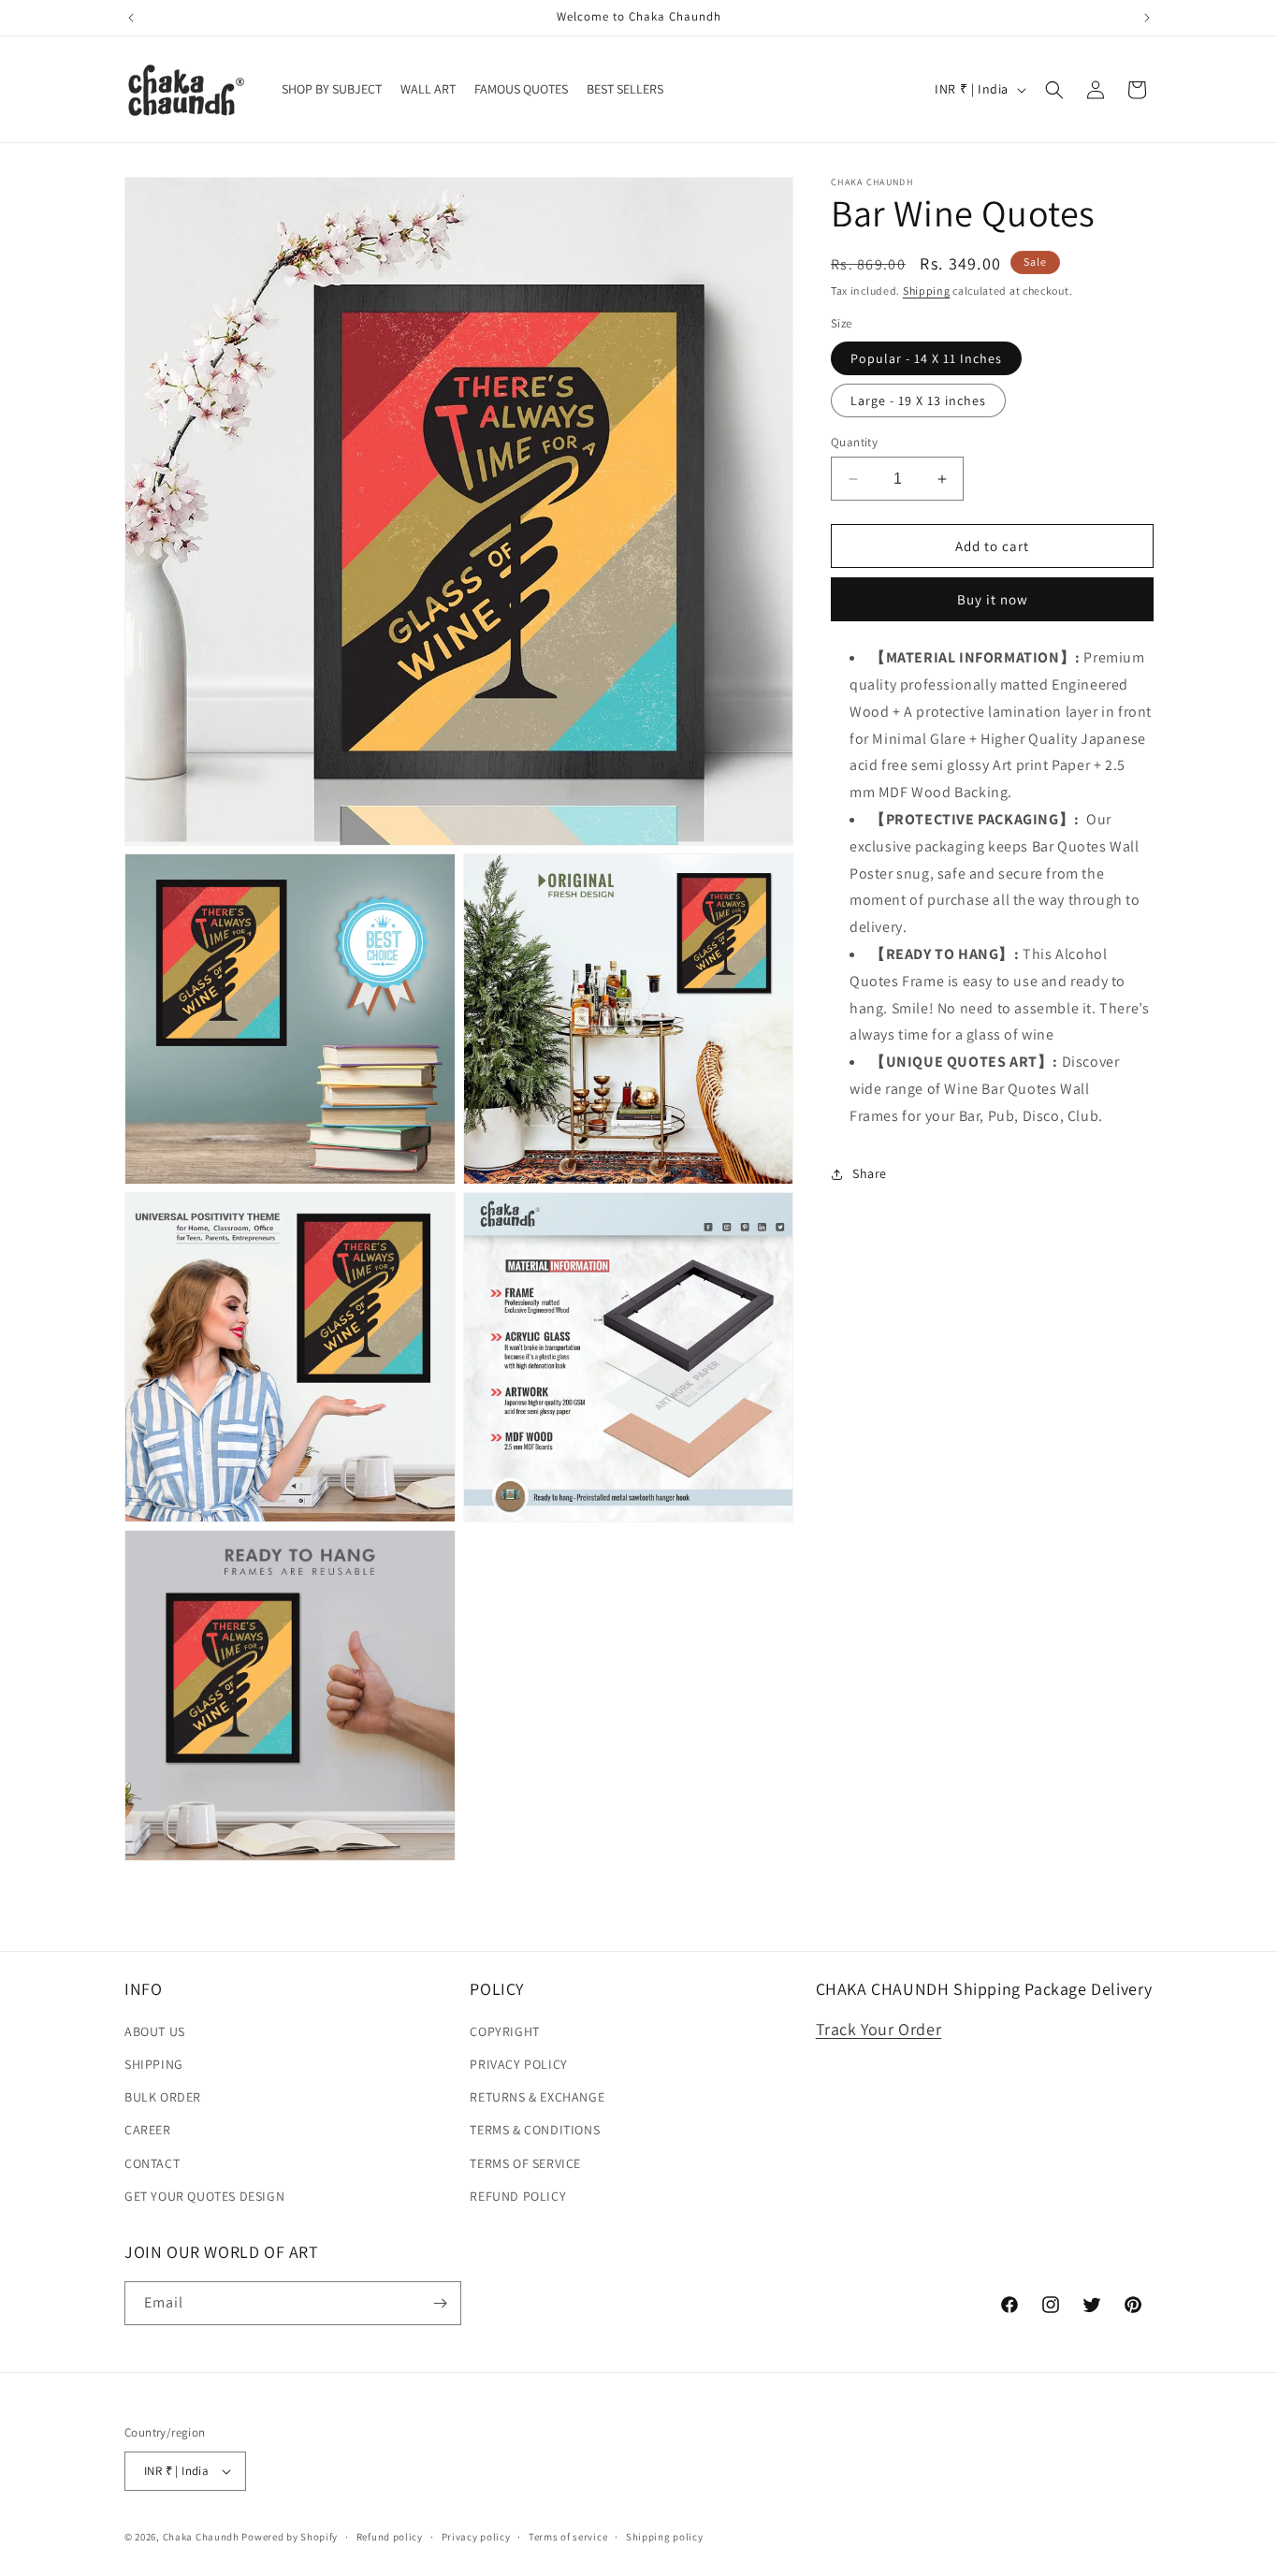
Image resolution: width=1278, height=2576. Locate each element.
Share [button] (870, 1173)
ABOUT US (155, 2031)
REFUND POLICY (518, 2196)
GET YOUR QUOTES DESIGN (204, 2196)
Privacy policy (476, 2537)
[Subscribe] (440, 2303)
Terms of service (568, 2537)
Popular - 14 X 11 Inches (926, 358)
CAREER (148, 2130)
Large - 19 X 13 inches (918, 400)
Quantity (854, 442)
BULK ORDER (163, 2097)
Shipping (927, 291)
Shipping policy (665, 2537)
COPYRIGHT (504, 2031)
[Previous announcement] (131, 18)
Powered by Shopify (290, 2537)
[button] (1054, 90)
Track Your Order (879, 2029)
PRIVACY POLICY (518, 2064)
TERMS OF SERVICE (525, 2163)
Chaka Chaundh (201, 2537)
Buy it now (993, 599)
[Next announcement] (1147, 18)
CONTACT (152, 2163)
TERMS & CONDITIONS (535, 2130)
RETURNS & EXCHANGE (537, 2097)
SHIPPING (154, 2064)
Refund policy (390, 2537)
